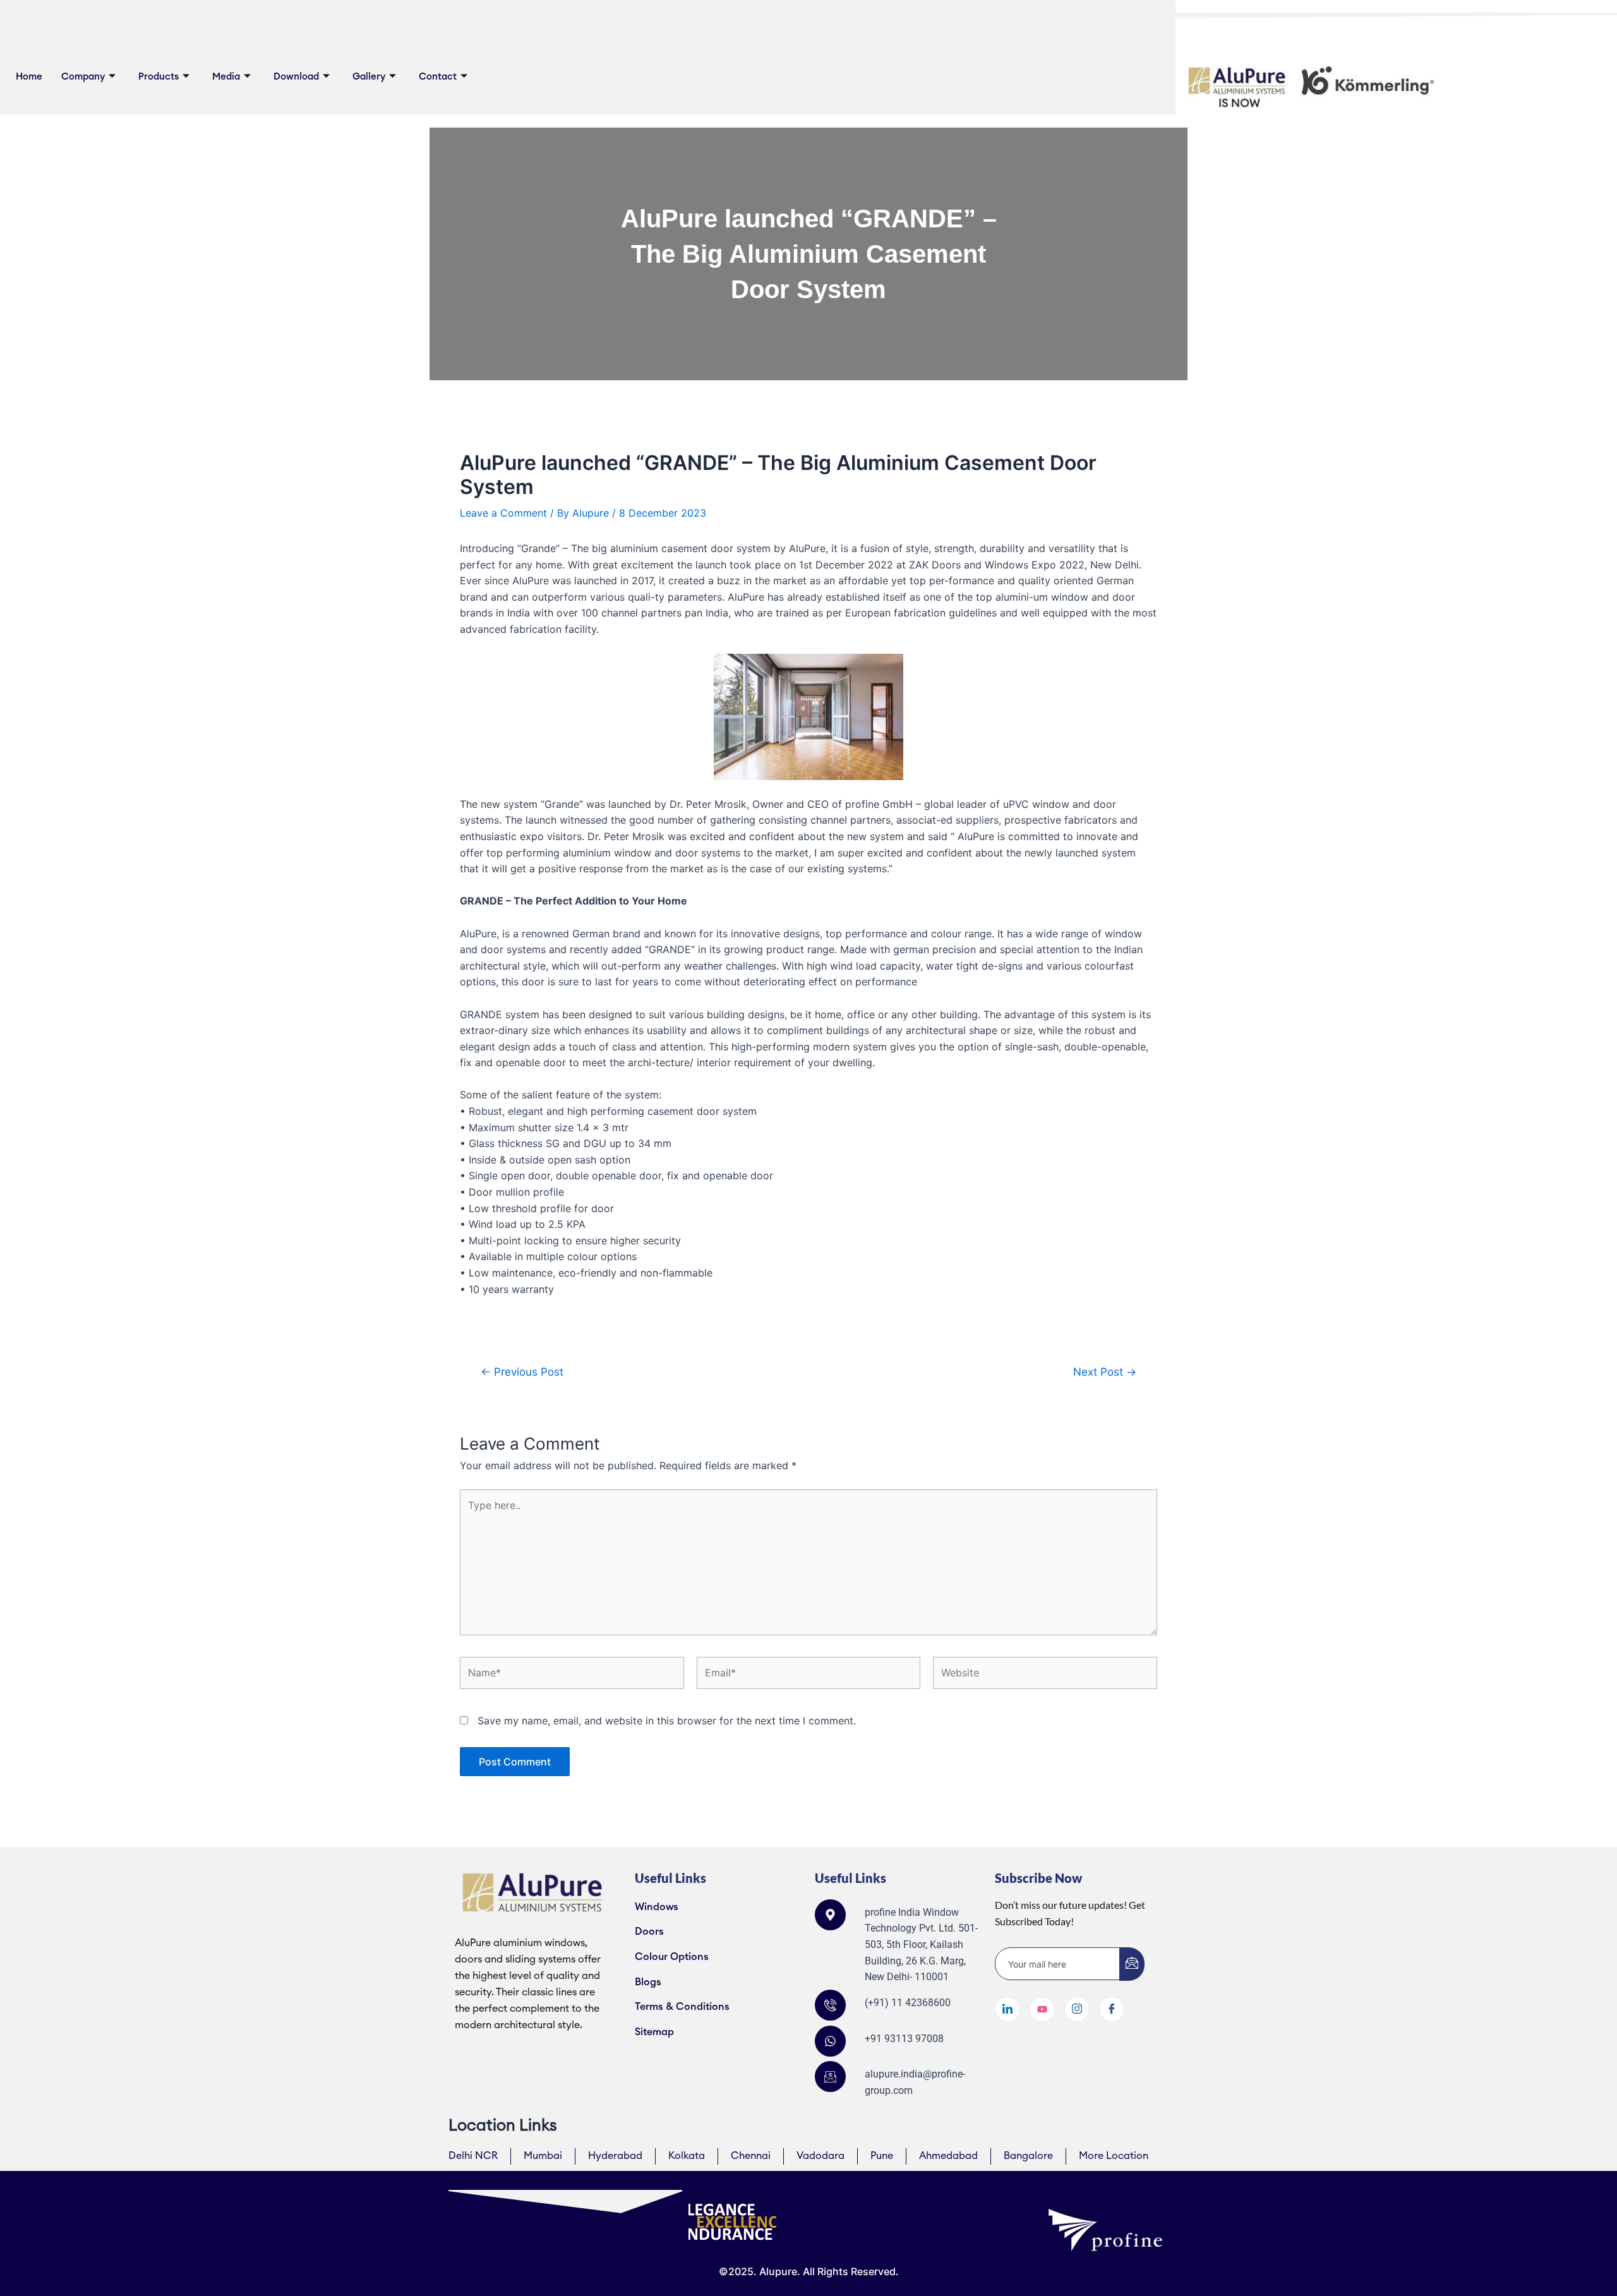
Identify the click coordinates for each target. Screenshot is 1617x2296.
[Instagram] (1077, 2009)
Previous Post (522, 1372)
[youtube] (1042, 2009)
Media (226, 77)
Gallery (369, 77)
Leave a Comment (503, 513)
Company (83, 77)
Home (29, 77)
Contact (438, 77)
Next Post (1105, 1372)
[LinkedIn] (1007, 2009)
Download (296, 77)
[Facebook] (1112, 2009)
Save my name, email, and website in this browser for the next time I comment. (667, 1721)
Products (159, 77)
